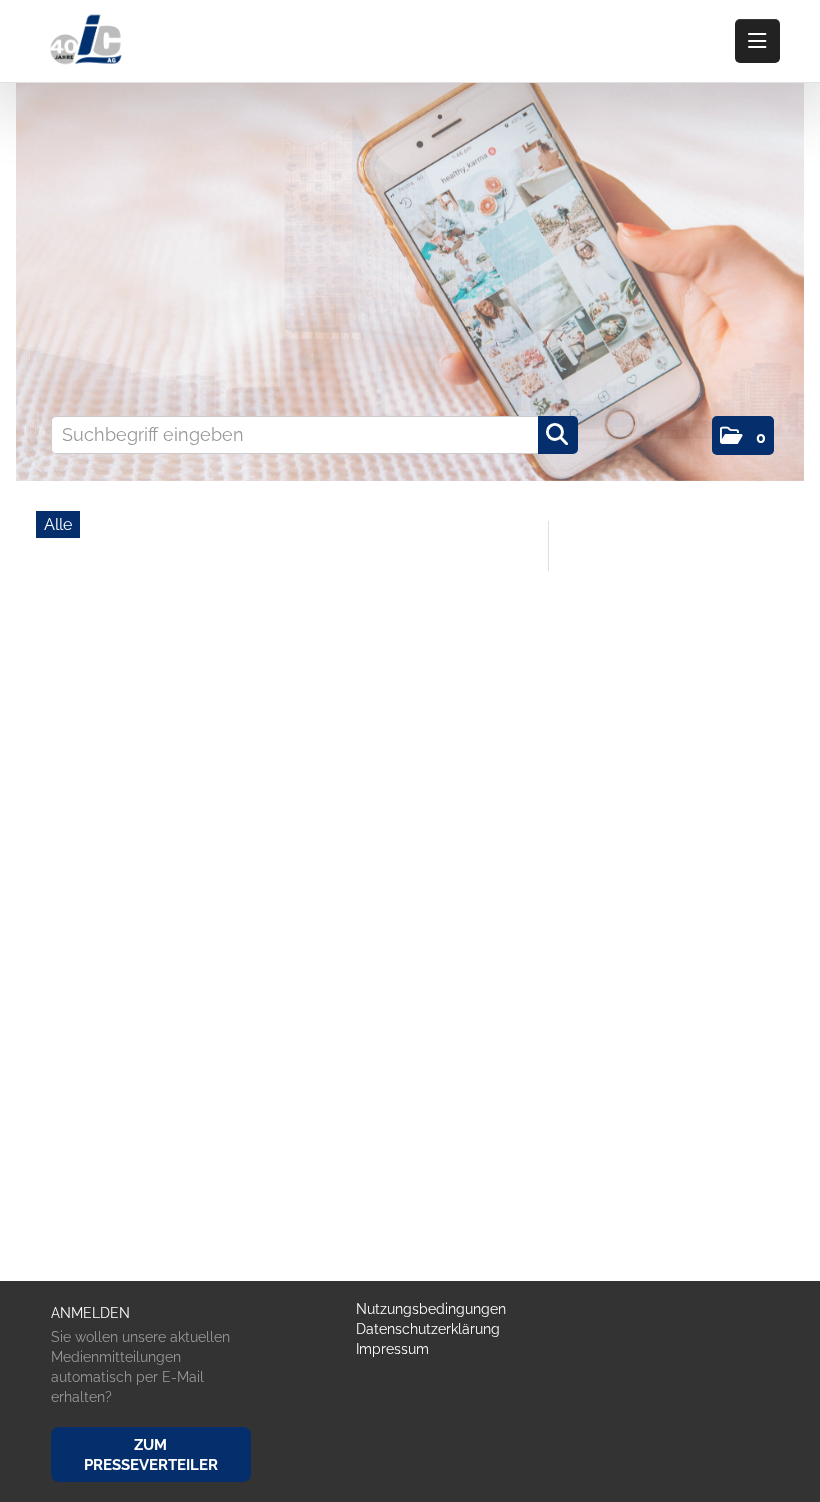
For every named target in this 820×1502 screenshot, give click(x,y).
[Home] (90, 40)
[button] (743, 435)
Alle (58, 524)
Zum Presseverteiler (151, 1455)
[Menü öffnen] (757, 41)
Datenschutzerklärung (428, 1329)
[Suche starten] (558, 435)
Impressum (392, 1349)
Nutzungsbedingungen (431, 1309)
